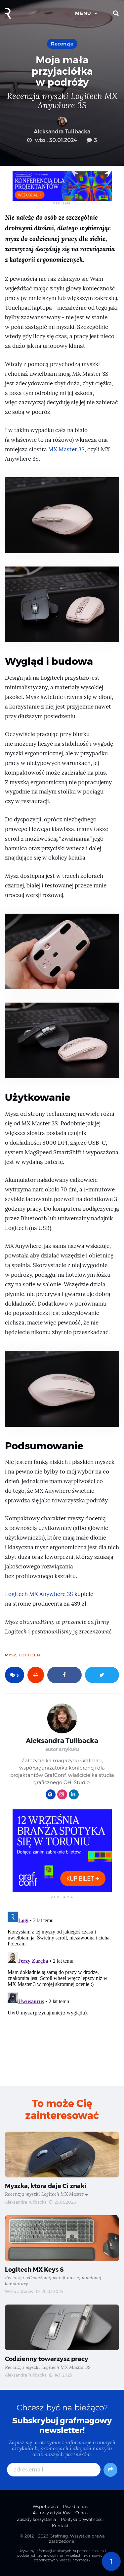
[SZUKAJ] (116, 13)
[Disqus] (62, 1992)
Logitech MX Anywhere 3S (39, 1594)
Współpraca (45, 2506)
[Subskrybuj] (110, 2470)
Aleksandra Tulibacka (62, 132)
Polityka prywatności (82, 2519)
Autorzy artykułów (52, 2513)
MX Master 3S (66, 450)
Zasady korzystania (36, 2519)
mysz (11, 1655)
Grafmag (59, 2536)
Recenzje (62, 44)
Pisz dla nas (75, 2506)
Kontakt (60, 2526)
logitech (30, 1655)
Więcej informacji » (75, 2560)
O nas (82, 2513)
